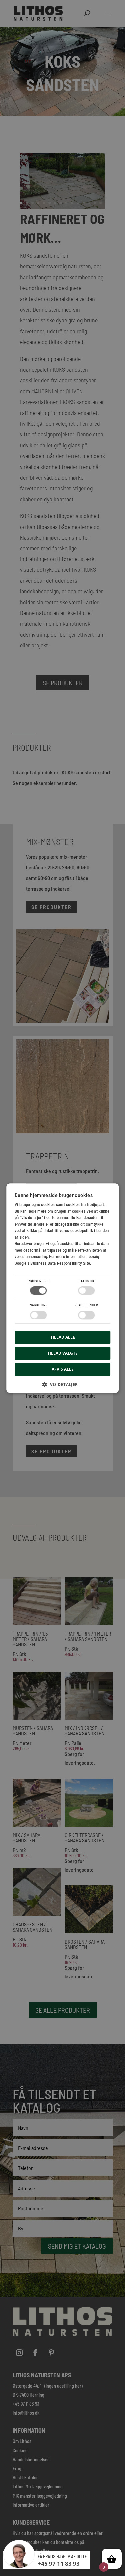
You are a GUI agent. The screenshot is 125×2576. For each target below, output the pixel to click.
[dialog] (62, 1288)
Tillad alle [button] (63, 1337)
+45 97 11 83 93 (59, 2564)
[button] (63, 1387)
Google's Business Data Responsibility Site (52, 1263)
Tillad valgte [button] (62, 1353)
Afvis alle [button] (63, 1369)
